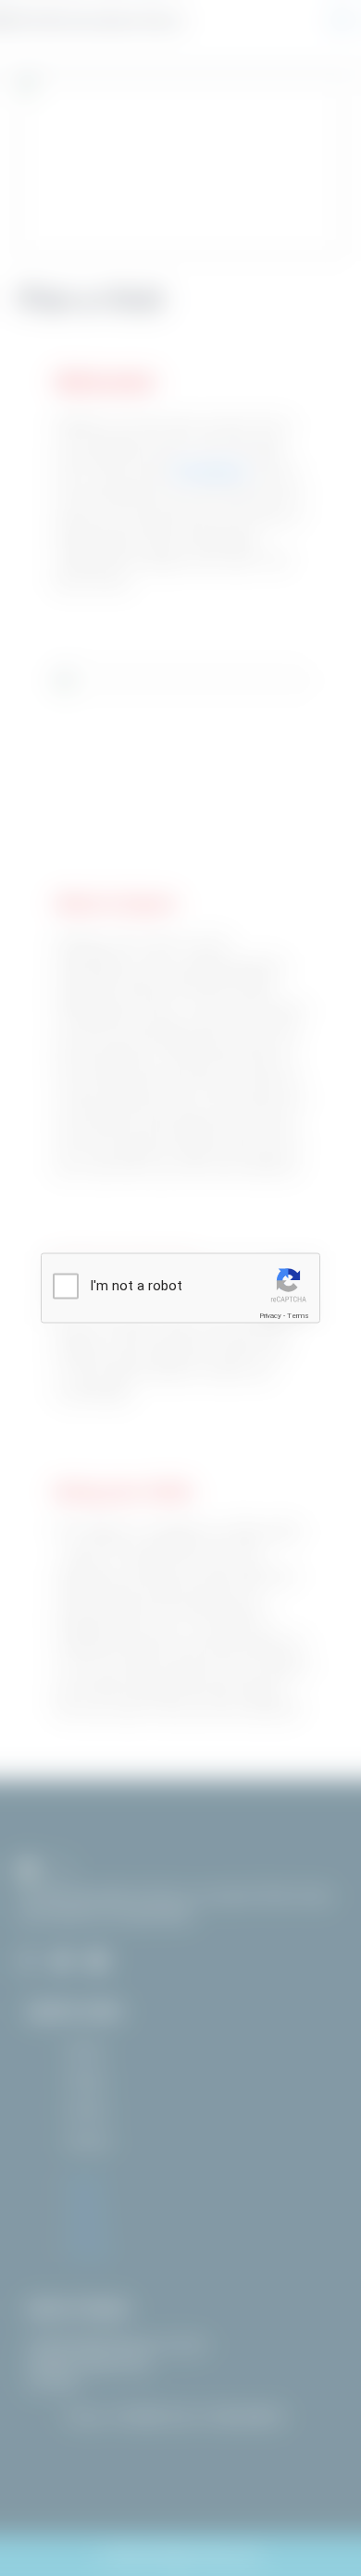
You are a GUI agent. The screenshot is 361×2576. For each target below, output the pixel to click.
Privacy (270, 1316)
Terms (298, 1316)
